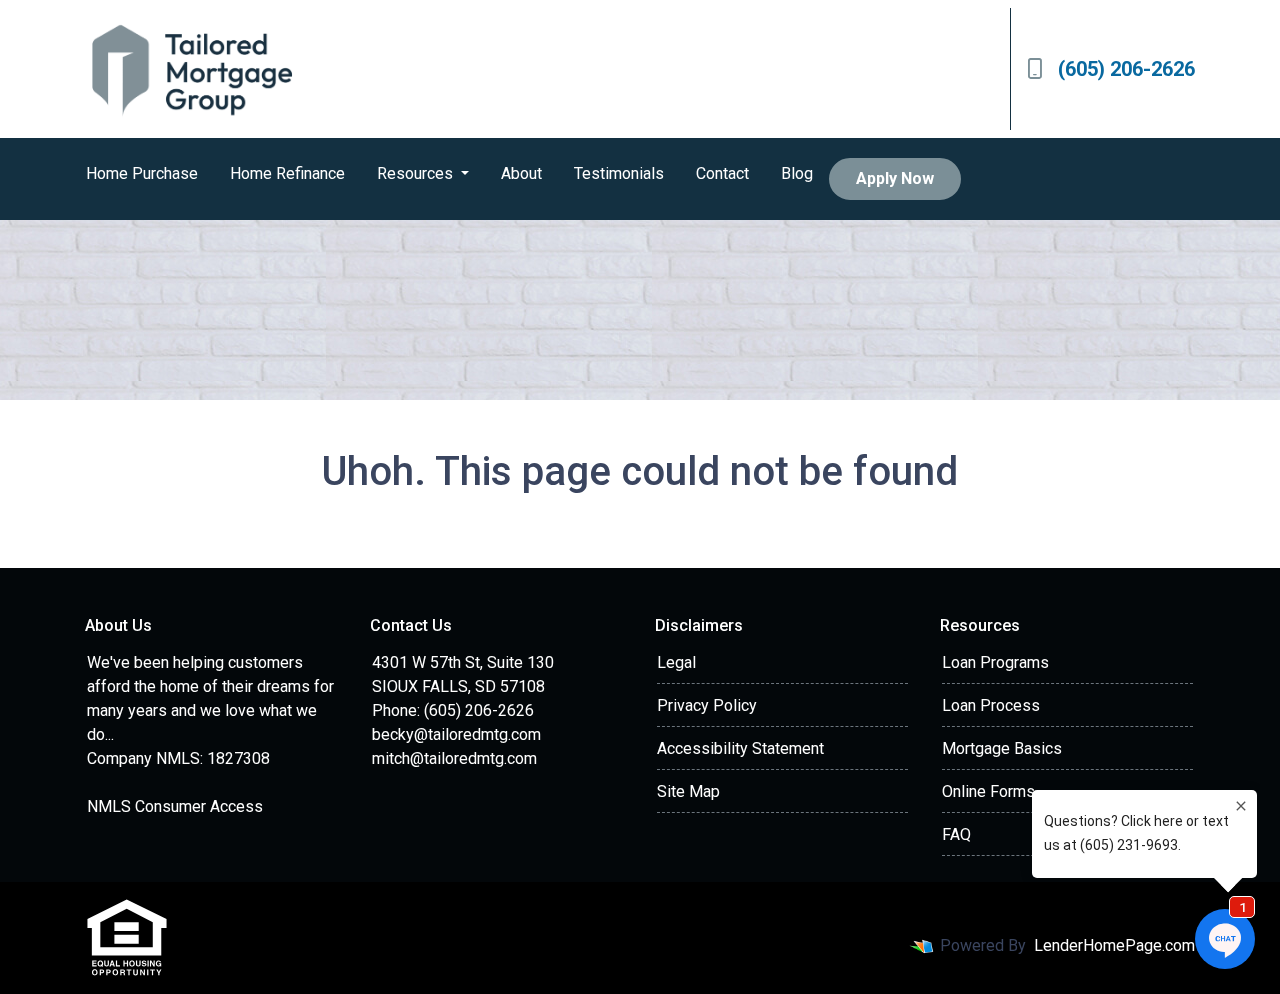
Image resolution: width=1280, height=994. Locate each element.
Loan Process (991, 705)
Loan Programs (995, 662)
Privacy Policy (707, 705)
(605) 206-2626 (1126, 69)
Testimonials (619, 173)
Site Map (688, 791)
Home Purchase (142, 173)
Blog (797, 173)
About (521, 173)
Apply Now (895, 178)
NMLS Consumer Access (175, 806)
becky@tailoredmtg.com (456, 734)
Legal (676, 662)
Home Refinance (287, 173)
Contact (722, 173)
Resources (417, 173)
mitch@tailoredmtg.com (454, 758)
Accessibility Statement (740, 748)
